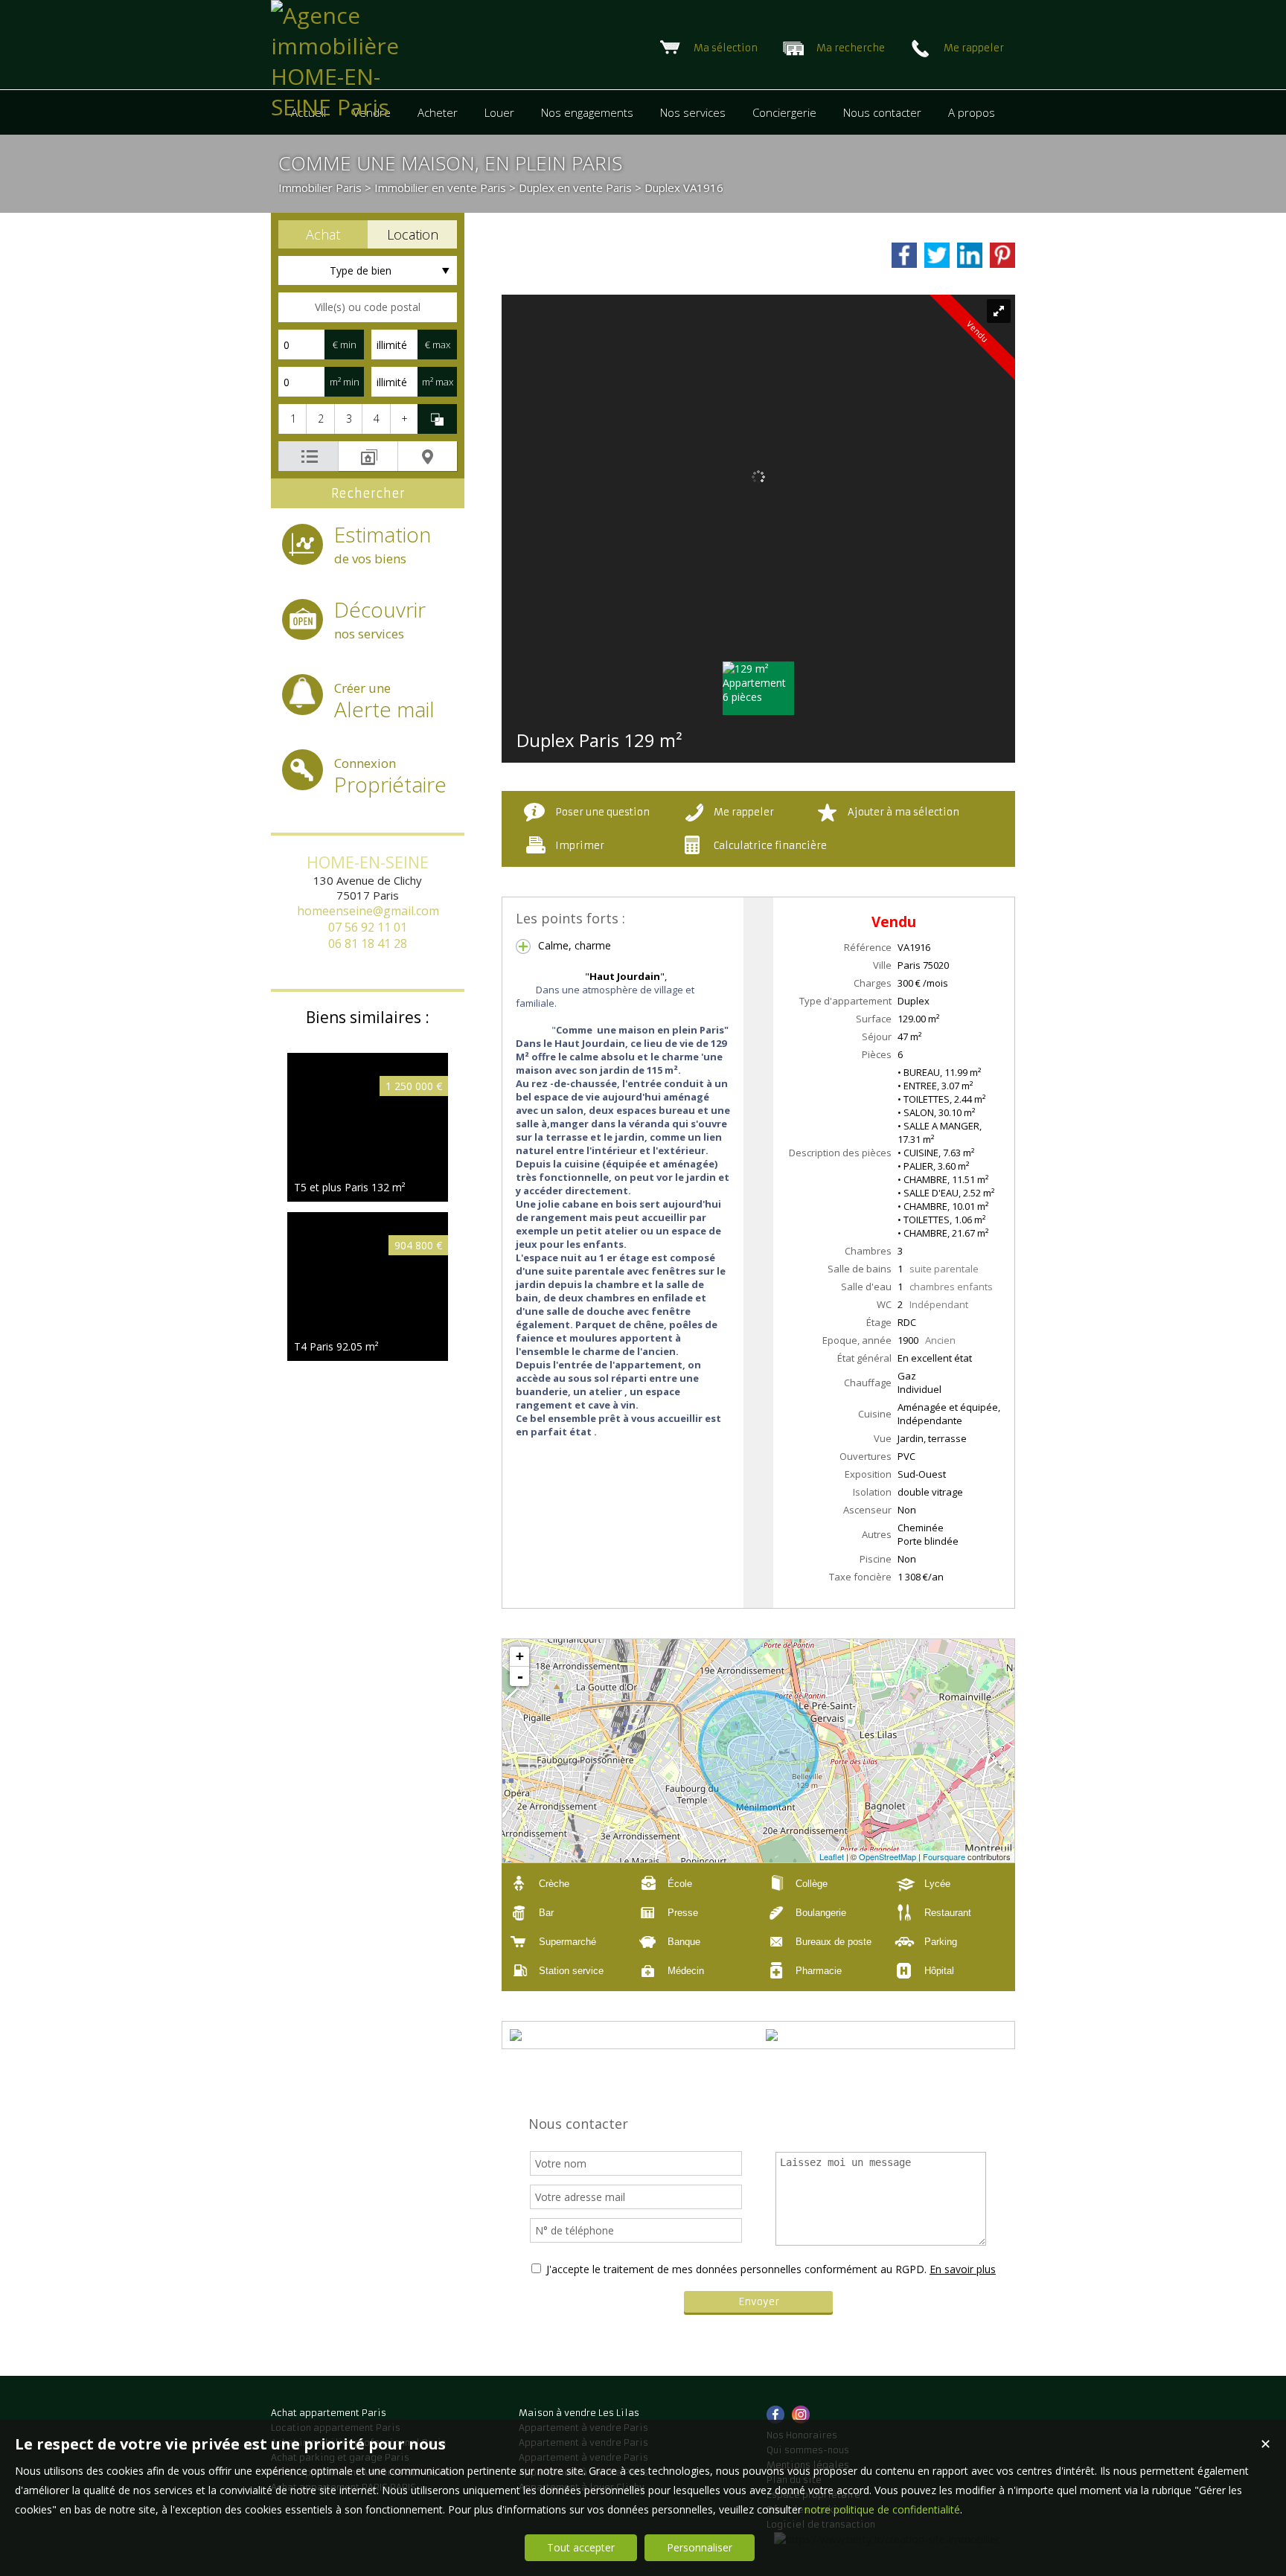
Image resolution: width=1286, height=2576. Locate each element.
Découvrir (380, 619)
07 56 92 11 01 (368, 927)
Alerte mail (384, 701)
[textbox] (368, 307)
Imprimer (580, 846)
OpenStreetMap (887, 1856)
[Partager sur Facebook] (904, 255)
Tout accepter (581, 2547)
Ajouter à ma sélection (903, 812)
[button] (323, 234)
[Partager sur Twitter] (937, 255)
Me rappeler (744, 812)
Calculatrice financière (770, 846)
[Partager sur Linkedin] (970, 255)
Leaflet (832, 1856)
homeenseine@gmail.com (368, 911)
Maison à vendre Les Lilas (579, 2413)
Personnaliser (700, 2547)
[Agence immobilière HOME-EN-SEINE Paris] (339, 107)
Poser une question (602, 812)
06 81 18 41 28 (368, 943)
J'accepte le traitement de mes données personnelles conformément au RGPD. (736, 2269)
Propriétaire (390, 776)
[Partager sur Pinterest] (1002, 255)
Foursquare (944, 1856)
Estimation (383, 544)
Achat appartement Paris (329, 2413)
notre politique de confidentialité (882, 2509)
